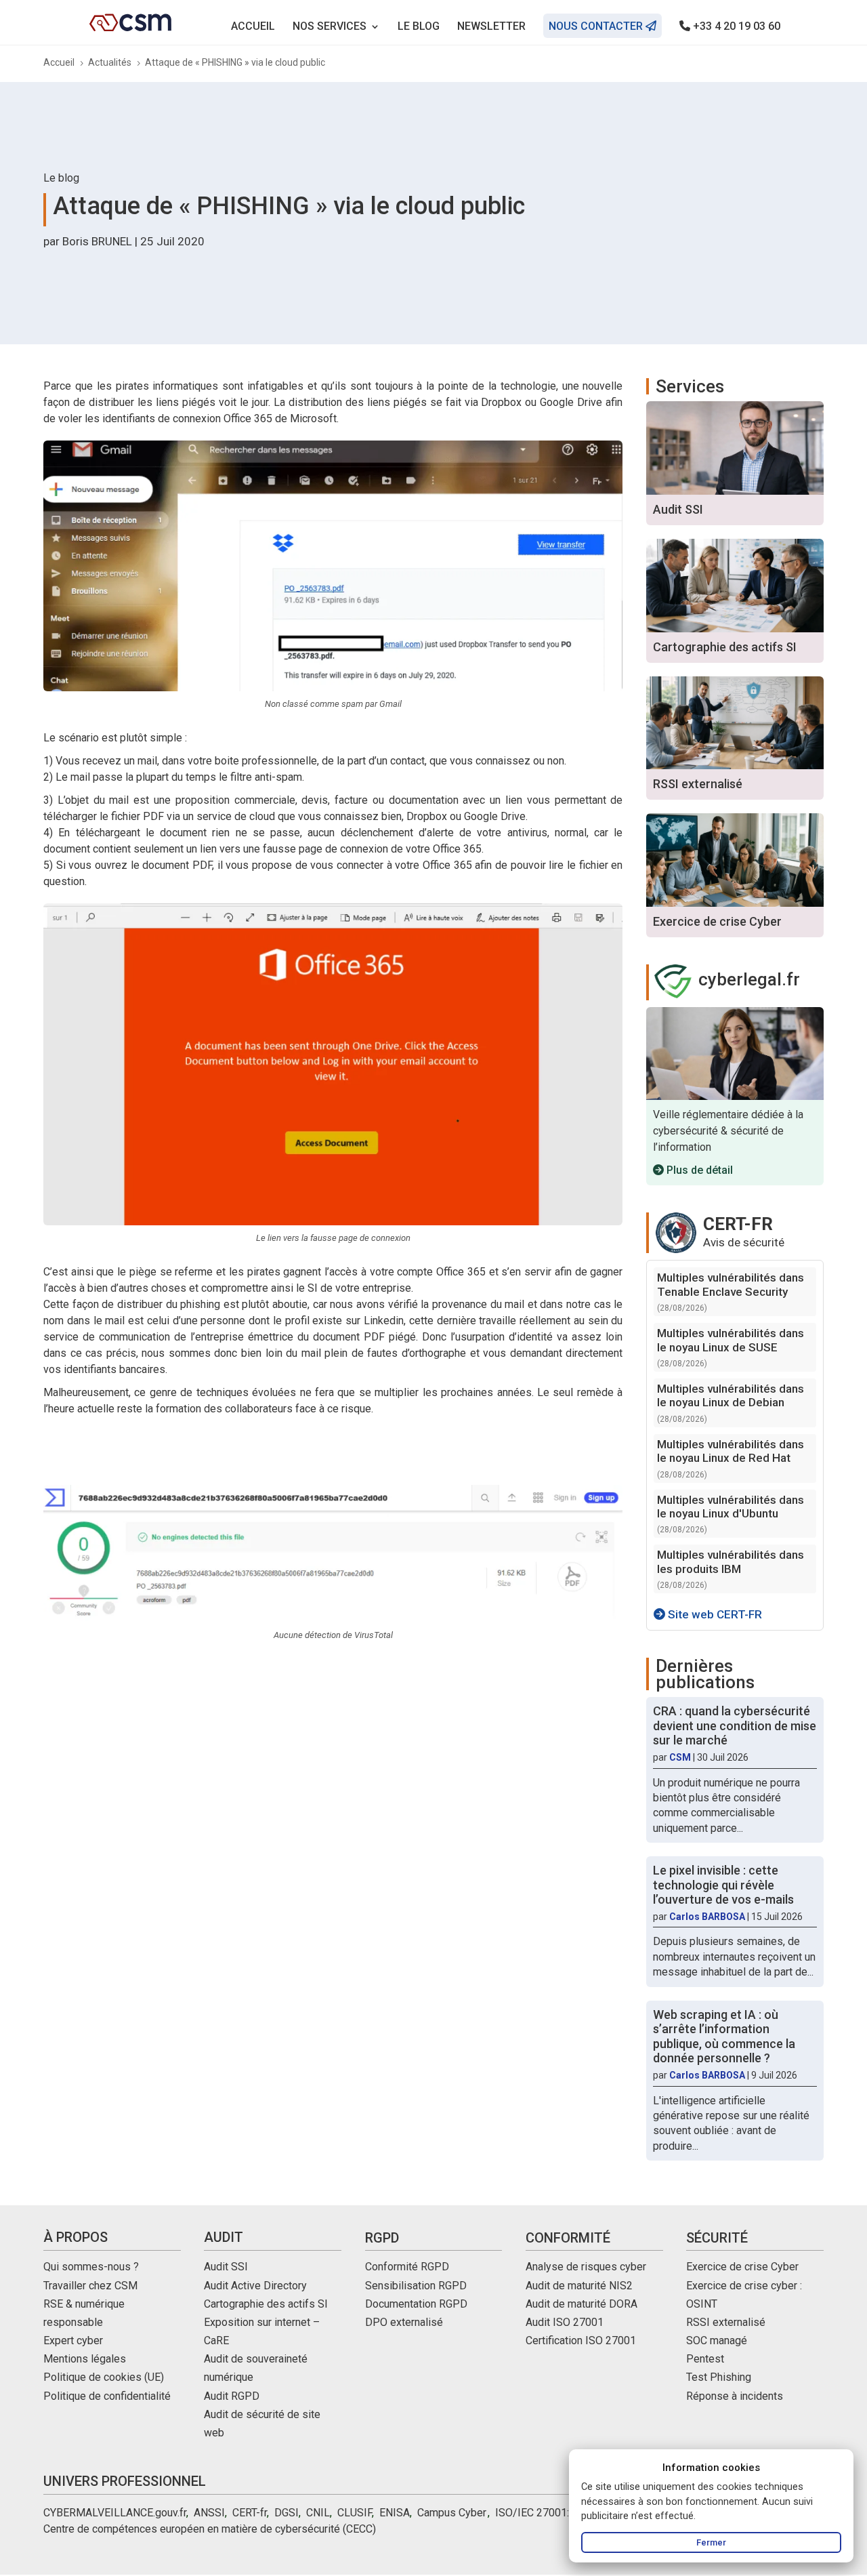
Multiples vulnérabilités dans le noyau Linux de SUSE (731, 1340)
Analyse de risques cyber (586, 2267)
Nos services (330, 27)
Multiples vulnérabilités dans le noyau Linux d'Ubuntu (731, 1507)
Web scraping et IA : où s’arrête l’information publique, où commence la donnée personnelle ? (724, 2037)
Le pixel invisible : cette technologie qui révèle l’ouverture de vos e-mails (723, 1885)
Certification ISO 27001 (581, 2340)
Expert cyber (73, 2340)
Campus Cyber (451, 2513)
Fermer (711, 2542)
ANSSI (209, 2513)
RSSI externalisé (726, 2322)
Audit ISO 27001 (565, 2322)
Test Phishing (719, 2377)
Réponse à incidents (735, 2396)
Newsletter (491, 27)
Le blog (419, 27)
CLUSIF (355, 2513)
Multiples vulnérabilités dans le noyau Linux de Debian (731, 1395)
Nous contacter (597, 26)
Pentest (705, 2359)
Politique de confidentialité (107, 2396)
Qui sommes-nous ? (91, 2267)
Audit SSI (226, 2267)
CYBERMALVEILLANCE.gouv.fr (115, 2513)
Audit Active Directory (255, 2286)
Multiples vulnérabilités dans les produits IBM (731, 1561)
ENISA (395, 2513)
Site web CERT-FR (714, 1614)
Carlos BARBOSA (707, 1917)
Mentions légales (85, 2359)
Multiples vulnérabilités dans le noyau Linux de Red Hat (731, 1451)
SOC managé (717, 2340)
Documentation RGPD (416, 2304)
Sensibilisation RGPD (416, 2286)
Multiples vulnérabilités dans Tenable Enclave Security (731, 1284)
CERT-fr (250, 2513)
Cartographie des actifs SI (266, 2304)
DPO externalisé (404, 2322)
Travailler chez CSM (90, 2286)
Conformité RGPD (407, 2267)
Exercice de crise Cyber (742, 2267)
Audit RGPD (232, 2396)
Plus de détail (698, 1170)
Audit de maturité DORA (581, 2304)
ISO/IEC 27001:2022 (544, 2513)
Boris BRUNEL (97, 241)
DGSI (287, 2513)
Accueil (253, 27)
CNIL (318, 2513)
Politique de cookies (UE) (104, 2377)
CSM (680, 1757)
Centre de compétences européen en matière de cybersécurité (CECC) (210, 2529)
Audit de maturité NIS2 (579, 2286)
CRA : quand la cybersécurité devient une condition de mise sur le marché (735, 1725)
